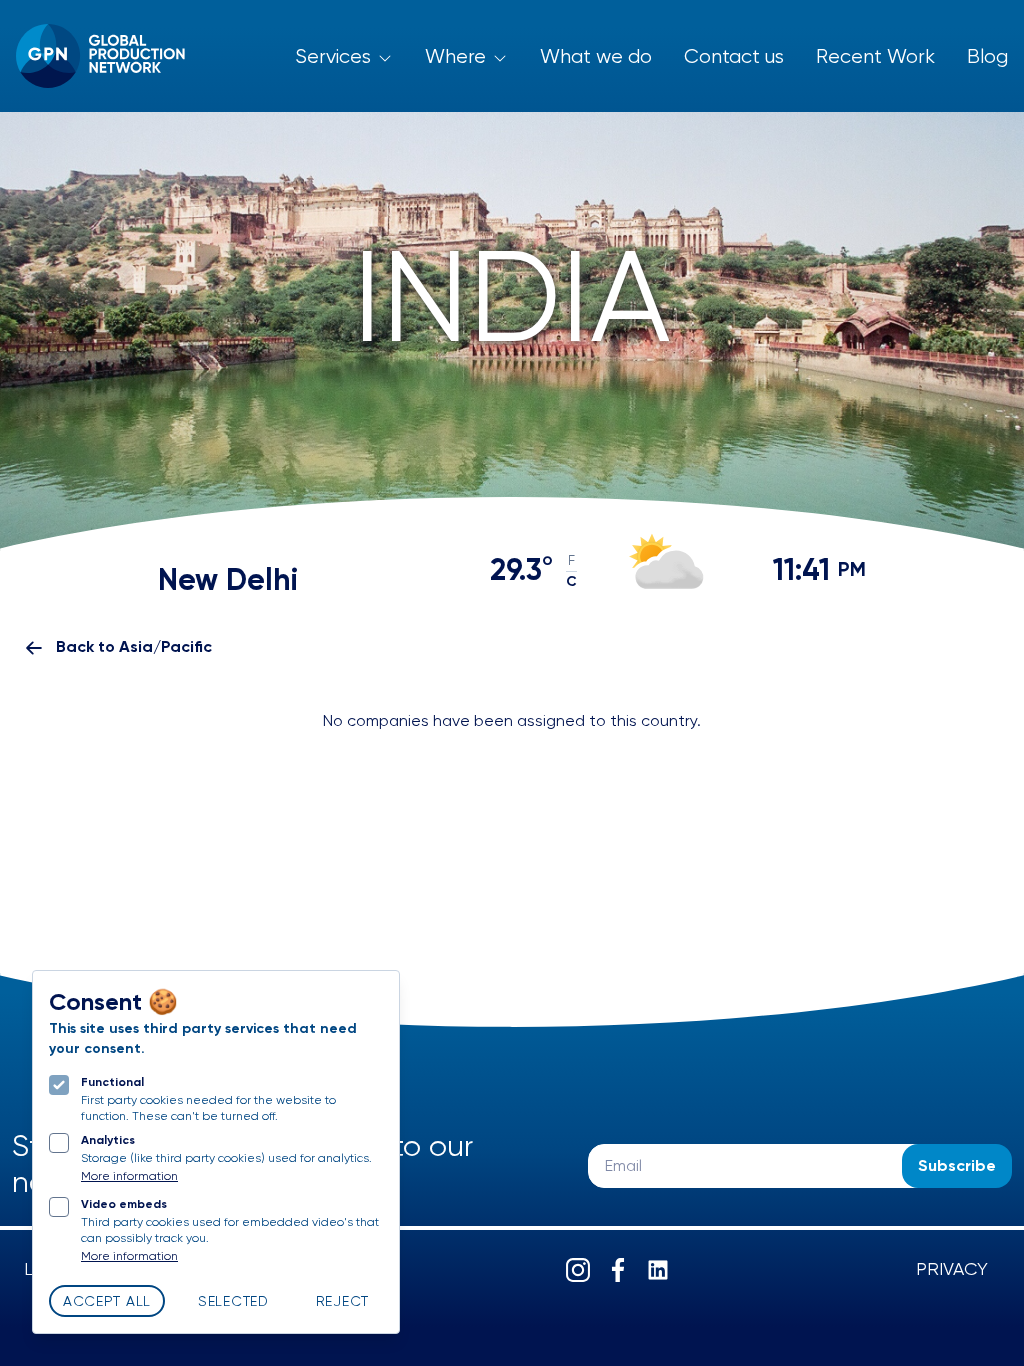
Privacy (952, 1270)
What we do (596, 57)
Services (333, 57)
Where (455, 57)
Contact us (734, 57)
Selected (233, 1302)
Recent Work (875, 57)
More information (129, 1177)
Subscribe (957, 1167)
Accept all (107, 1302)
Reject (342, 1302)
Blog (987, 57)
